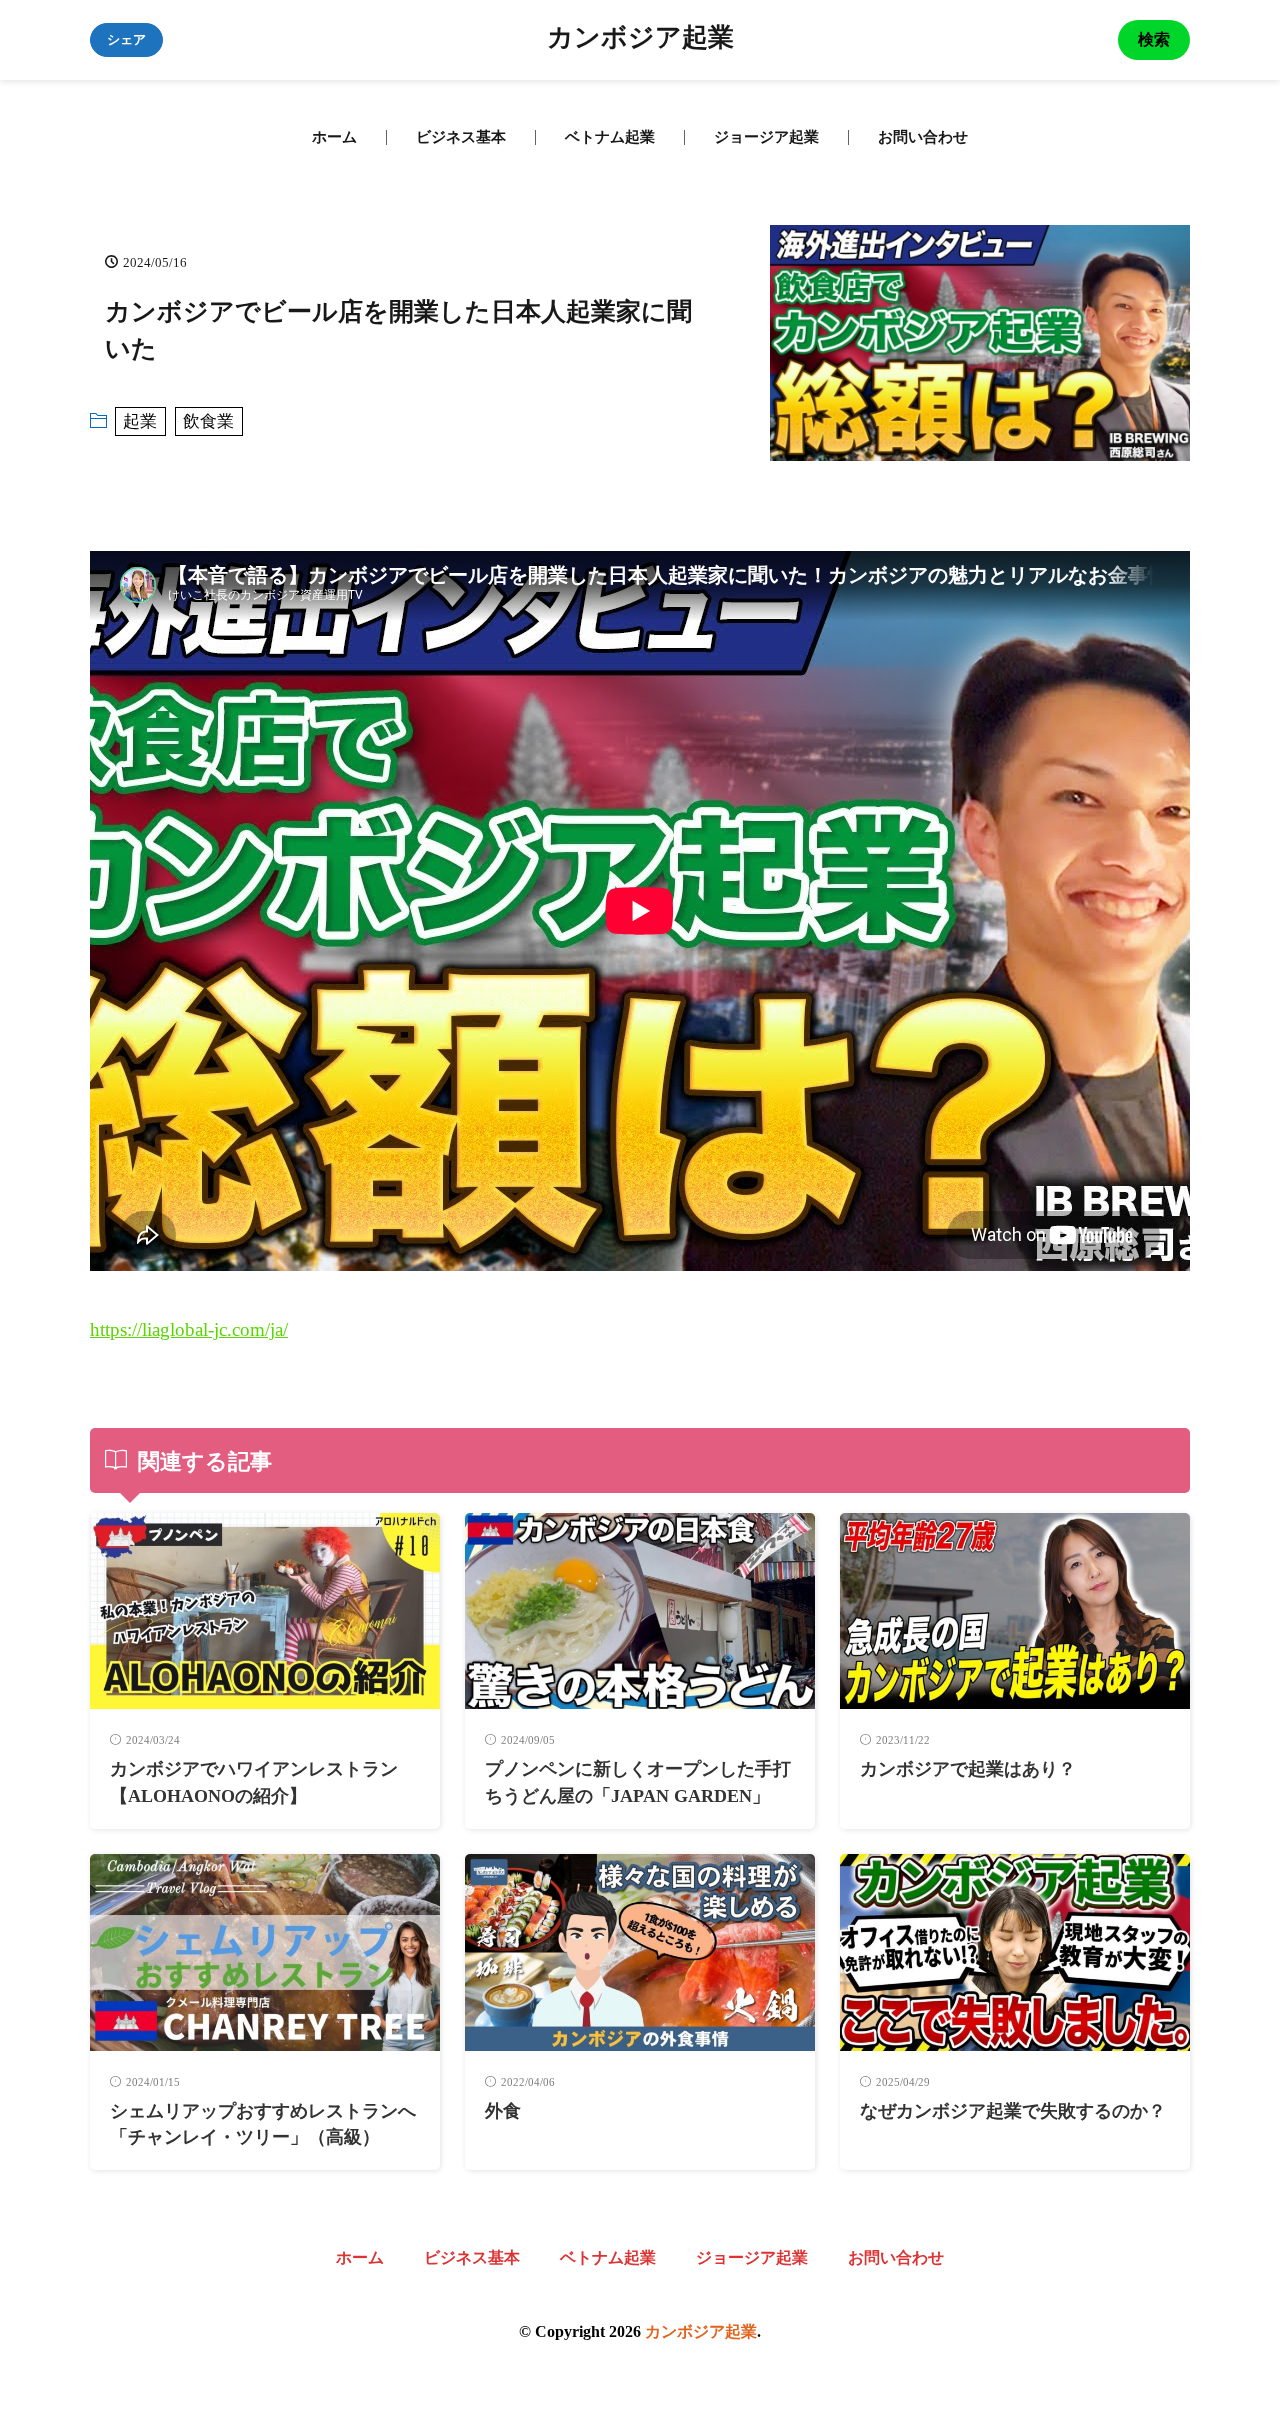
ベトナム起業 (610, 137)
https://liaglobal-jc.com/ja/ (189, 1329)
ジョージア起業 (766, 137)
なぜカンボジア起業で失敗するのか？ (1013, 2111)
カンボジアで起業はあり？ (968, 1769)
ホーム (334, 137)
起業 (140, 421)
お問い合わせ (923, 137)
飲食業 (208, 421)
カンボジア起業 (640, 40)
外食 (503, 2111)
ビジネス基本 (461, 137)
